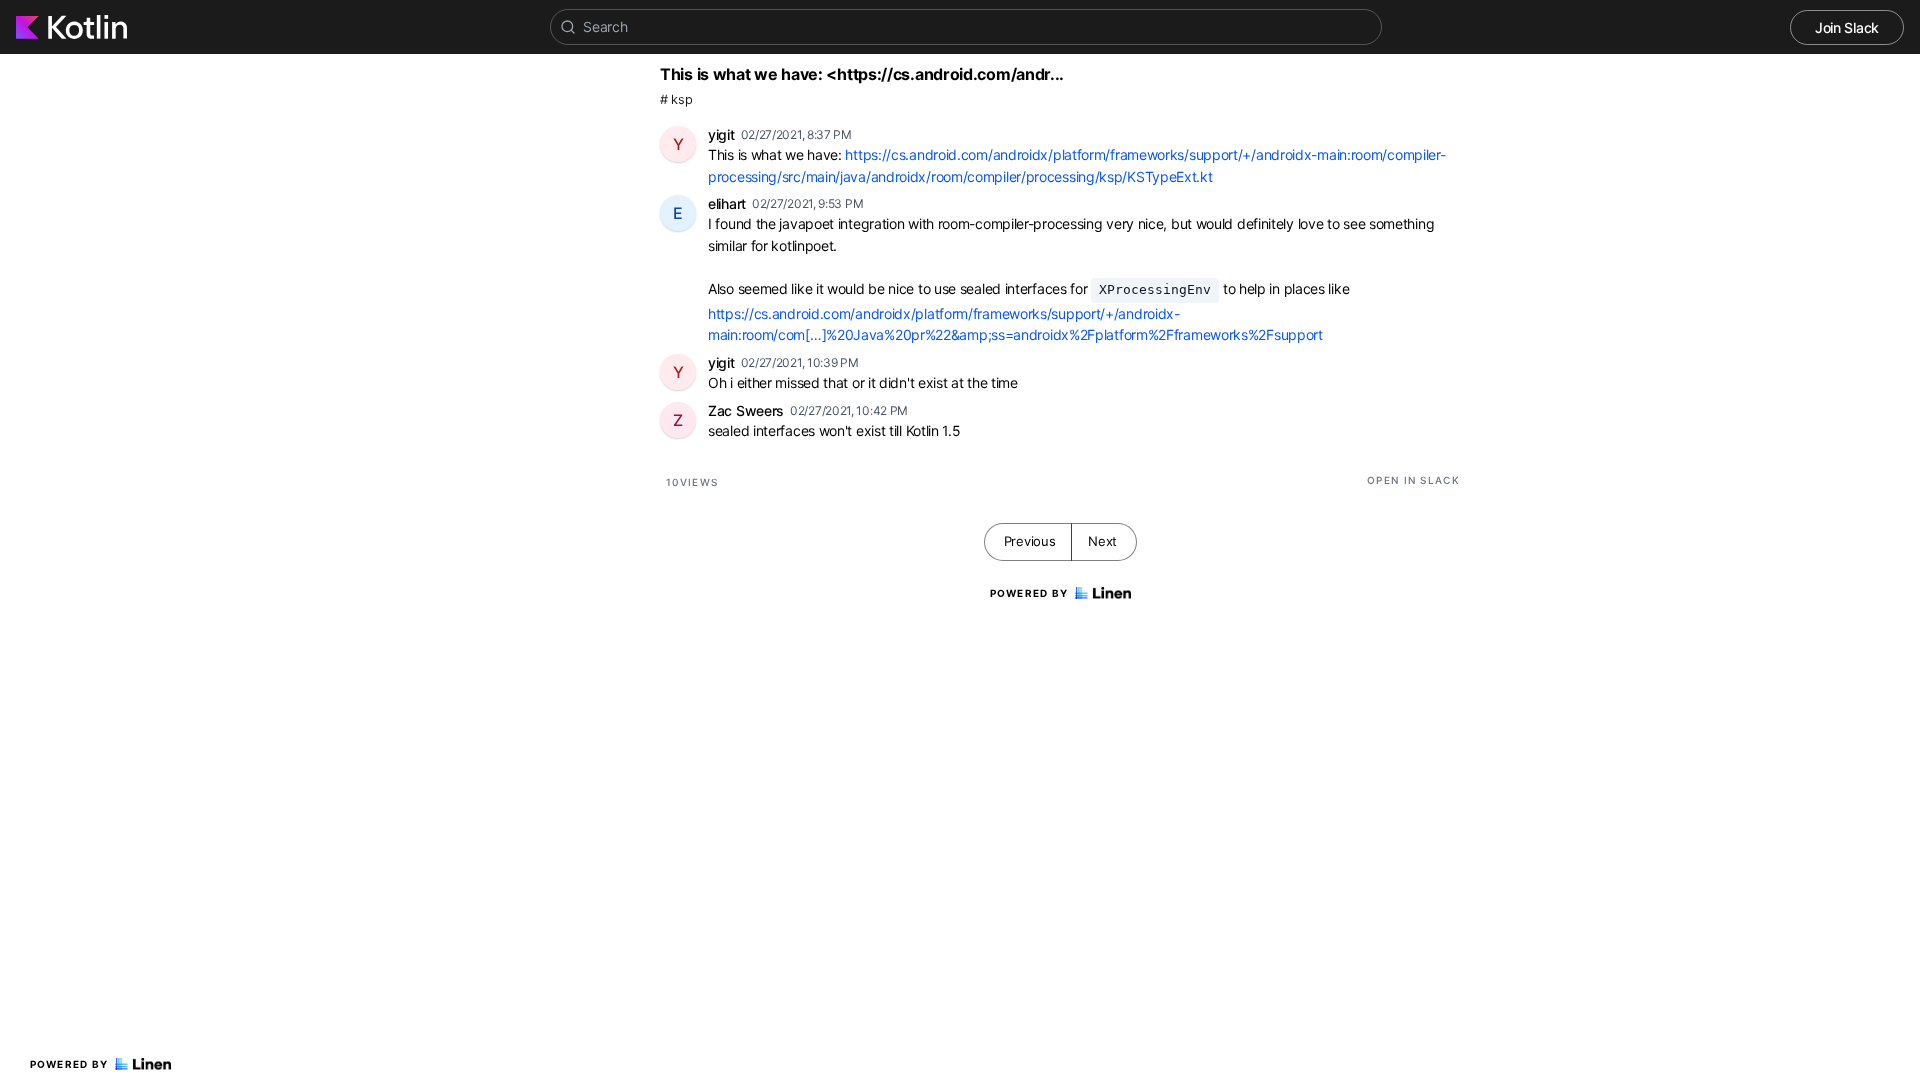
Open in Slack (1413, 480)
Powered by (69, 1064)
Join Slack (1847, 27)
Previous (1030, 541)
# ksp (676, 99)
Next (1102, 541)
